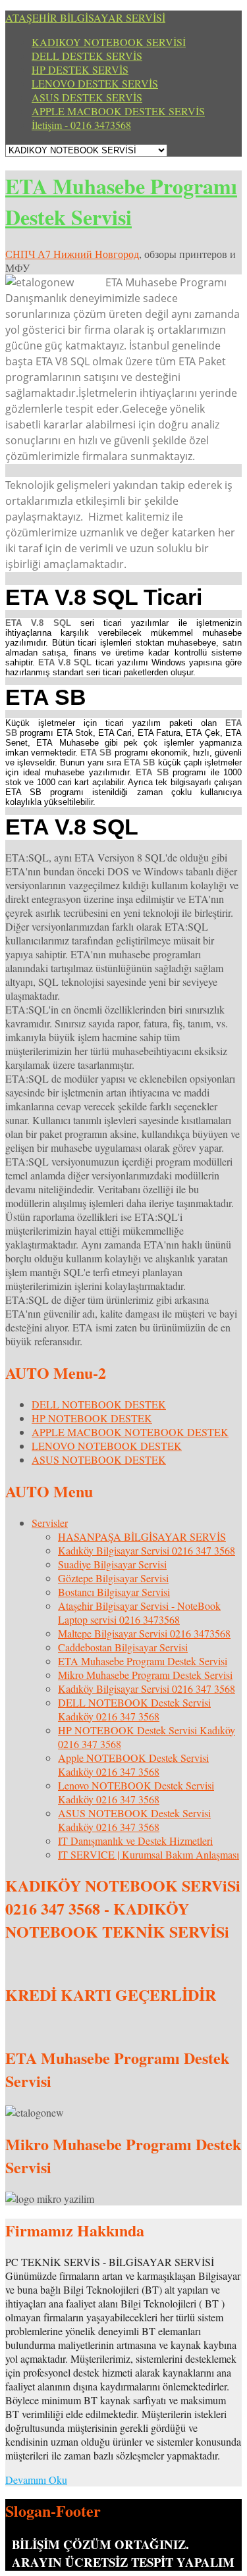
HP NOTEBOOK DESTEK (92, 1418)
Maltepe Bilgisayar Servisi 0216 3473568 (144, 1633)
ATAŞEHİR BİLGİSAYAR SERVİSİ (85, 17)
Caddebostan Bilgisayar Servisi (123, 1647)
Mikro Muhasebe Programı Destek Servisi (145, 1675)
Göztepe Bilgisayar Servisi (113, 1578)
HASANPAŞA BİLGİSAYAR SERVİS (142, 1536)
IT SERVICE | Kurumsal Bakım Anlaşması (149, 1854)
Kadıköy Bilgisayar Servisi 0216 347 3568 (147, 1550)
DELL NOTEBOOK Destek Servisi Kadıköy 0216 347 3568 (134, 1709)
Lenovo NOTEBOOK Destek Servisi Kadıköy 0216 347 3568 (136, 1792)
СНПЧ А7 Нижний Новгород (72, 254)
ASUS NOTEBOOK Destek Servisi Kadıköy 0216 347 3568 (134, 1820)
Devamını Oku (36, 2480)
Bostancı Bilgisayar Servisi (114, 1592)
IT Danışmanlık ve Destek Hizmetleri (135, 1841)
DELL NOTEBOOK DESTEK (99, 1404)
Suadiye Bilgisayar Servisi (112, 1564)
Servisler (50, 1523)
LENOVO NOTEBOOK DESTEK (107, 1446)
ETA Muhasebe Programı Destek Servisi (121, 201)
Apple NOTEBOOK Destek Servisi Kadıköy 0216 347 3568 (133, 1765)
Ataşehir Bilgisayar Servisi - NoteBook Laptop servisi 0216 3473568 (139, 1612)
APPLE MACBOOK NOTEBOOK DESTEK (130, 1432)
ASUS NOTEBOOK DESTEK (99, 1459)
